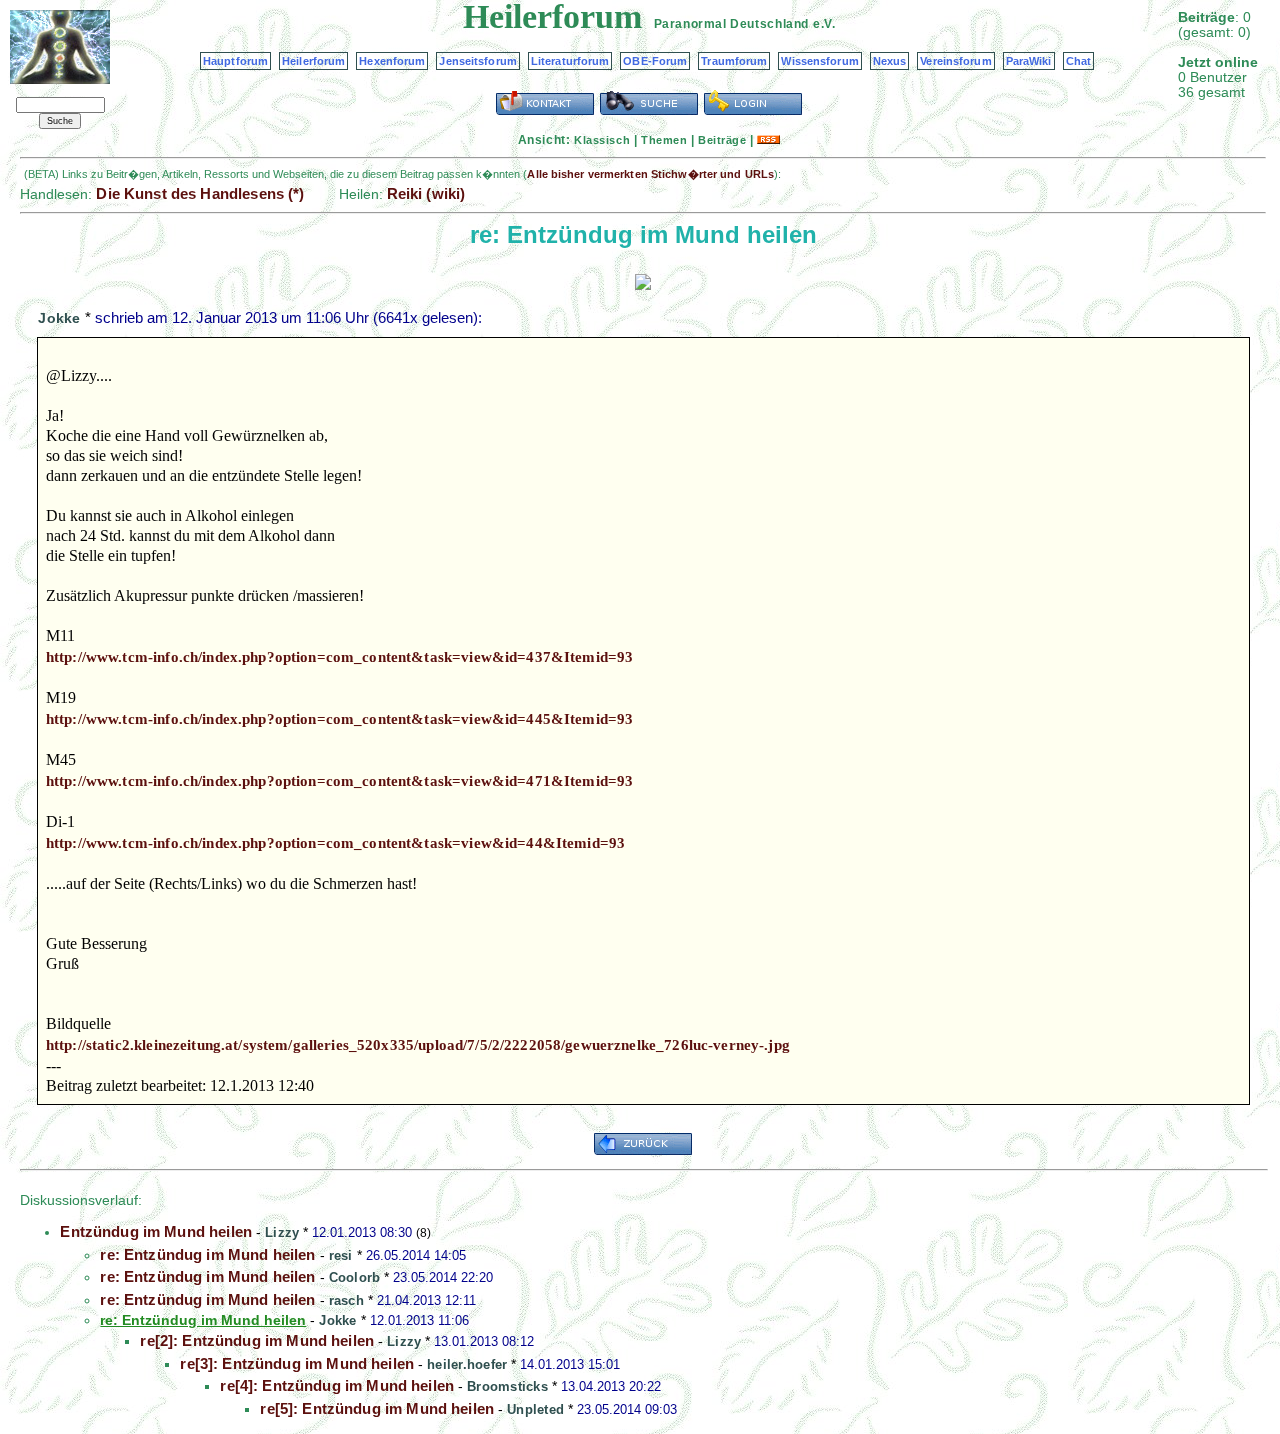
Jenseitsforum (477, 61)
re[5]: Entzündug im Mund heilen (377, 1408)
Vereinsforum (955, 61)
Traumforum (734, 61)
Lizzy (282, 1232)
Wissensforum (819, 61)
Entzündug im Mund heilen (156, 1231)
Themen (664, 140)
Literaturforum (570, 61)
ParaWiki (1029, 61)
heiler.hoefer (467, 1364)
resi (341, 1255)
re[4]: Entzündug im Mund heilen (337, 1385)
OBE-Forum (655, 61)
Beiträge (722, 140)
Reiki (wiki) (426, 193)
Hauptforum (235, 61)
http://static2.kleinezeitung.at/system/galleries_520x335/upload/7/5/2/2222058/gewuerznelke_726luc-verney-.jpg (418, 1045)
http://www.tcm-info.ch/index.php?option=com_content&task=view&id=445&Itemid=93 (339, 719)
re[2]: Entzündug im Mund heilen (257, 1340)
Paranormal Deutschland (731, 24)
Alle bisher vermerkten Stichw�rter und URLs (650, 174)
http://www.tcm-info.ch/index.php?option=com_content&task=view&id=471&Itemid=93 (339, 781)
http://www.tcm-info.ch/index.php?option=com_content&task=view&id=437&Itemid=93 (339, 657)
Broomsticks (507, 1386)
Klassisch (602, 140)
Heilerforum (313, 61)
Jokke (59, 318)
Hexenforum (392, 61)
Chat (1078, 61)
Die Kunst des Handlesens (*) (200, 193)
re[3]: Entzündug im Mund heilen (297, 1363)
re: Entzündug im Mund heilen (207, 1254)
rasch (346, 1300)
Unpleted (535, 1409)
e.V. (824, 24)
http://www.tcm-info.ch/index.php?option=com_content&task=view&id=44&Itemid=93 (335, 843)
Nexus (890, 61)
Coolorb (355, 1277)
